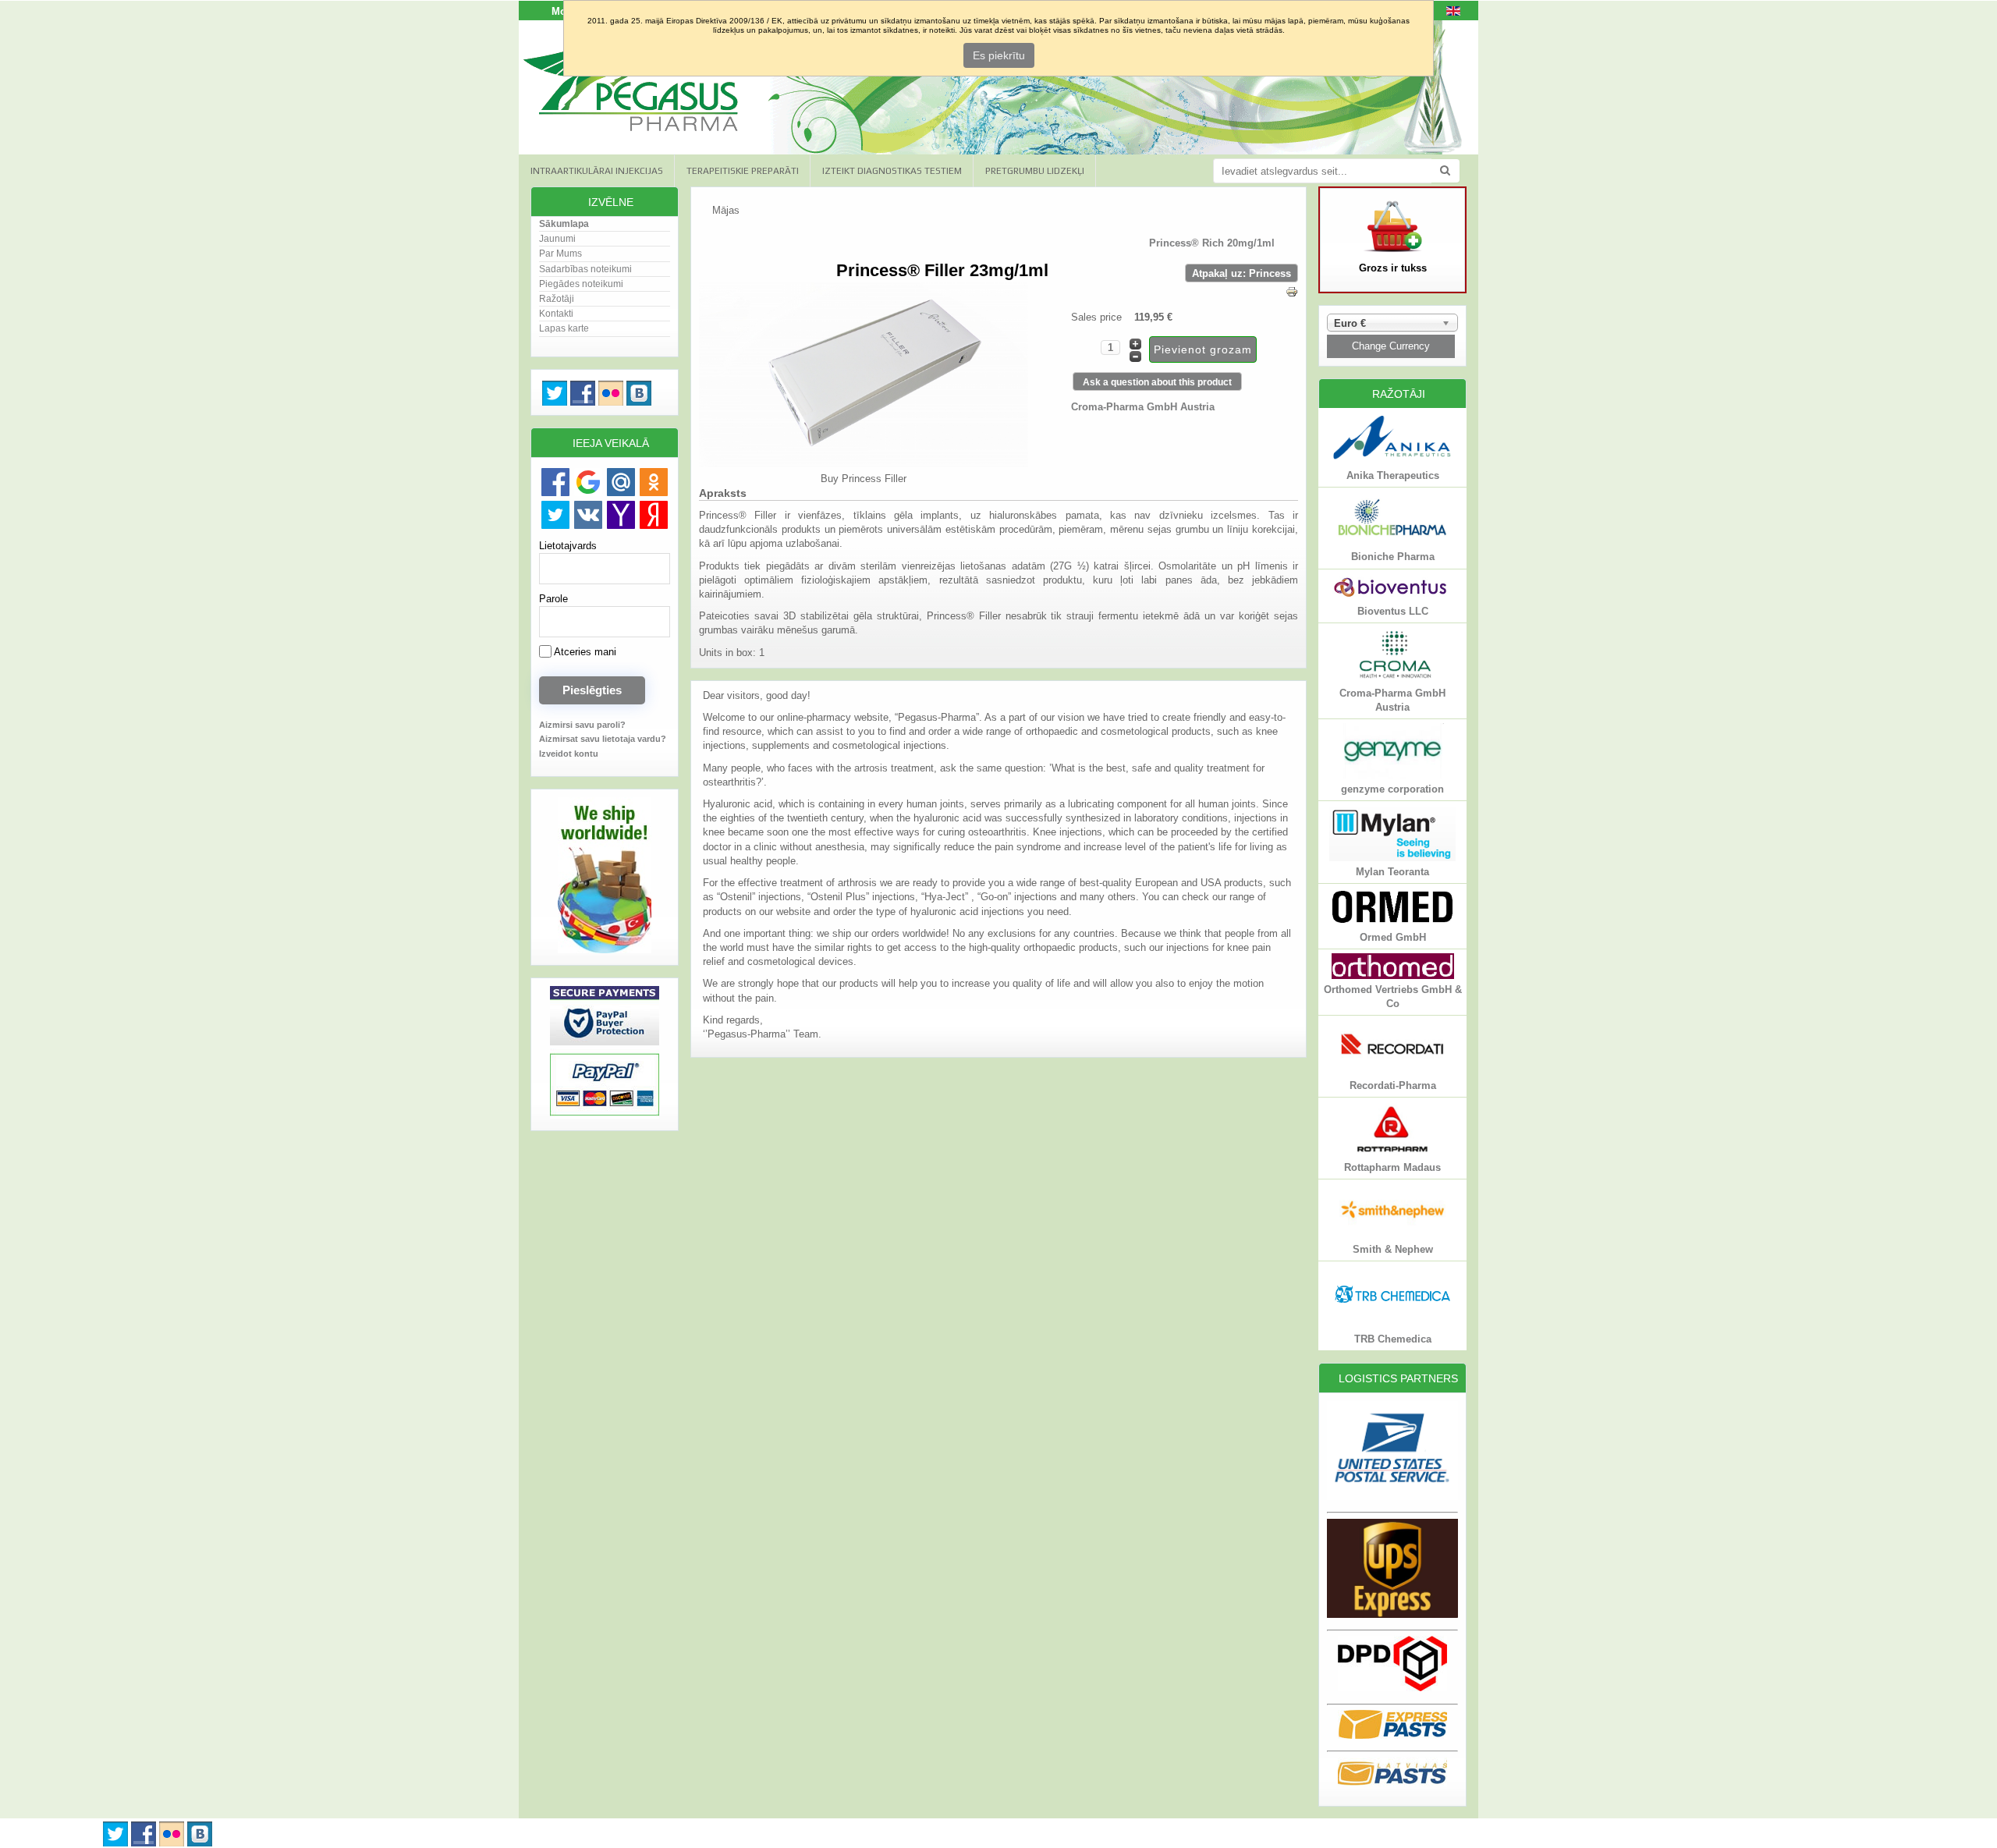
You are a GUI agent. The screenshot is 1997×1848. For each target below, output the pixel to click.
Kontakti (556, 314)
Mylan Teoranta (1392, 872)
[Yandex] (654, 515)
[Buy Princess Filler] (864, 464)
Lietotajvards (568, 546)
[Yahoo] (621, 515)
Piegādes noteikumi (581, 284)
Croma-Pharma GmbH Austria (1143, 407)
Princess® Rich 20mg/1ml (1212, 243)
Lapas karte (564, 328)
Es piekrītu (999, 55)
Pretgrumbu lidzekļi (1035, 171)
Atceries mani (584, 652)
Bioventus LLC (1393, 611)
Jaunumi (557, 239)
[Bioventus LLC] (1392, 597)
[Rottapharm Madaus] (1392, 1153)
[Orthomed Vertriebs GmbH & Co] (1393, 975)
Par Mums (560, 254)
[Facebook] (555, 482)
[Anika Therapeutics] (1392, 461)
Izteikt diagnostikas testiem (892, 171)
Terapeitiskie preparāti (743, 171)
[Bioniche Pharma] (1392, 543)
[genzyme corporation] (1392, 775)
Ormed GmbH (1393, 937)
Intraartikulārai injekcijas (597, 171)
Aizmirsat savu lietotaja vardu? (603, 739)
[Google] (588, 482)
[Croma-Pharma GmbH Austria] (1392, 679)
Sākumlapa (564, 224)
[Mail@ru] (621, 482)
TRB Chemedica (1393, 1339)
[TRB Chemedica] (1392, 1325)
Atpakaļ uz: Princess (1241, 273)
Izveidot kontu (569, 754)
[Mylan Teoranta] (1392, 858)
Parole (553, 599)
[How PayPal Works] (605, 1115)
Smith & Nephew (1393, 1249)
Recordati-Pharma (1393, 1085)
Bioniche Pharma (1393, 557)
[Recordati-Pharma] (1392, 1071)
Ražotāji (557, 299)
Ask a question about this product (1157, 382)
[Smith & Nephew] (1392, 1234)
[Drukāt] (1292, 294)
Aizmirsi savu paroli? (582, 725)
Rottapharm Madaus (1392, 1167)
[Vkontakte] (588, 515)
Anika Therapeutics (1393, 475)
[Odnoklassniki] (654, 482)
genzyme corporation (1392, 789)
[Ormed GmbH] (1392, 922)
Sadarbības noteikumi (585, 269)
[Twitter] (555, 515)
